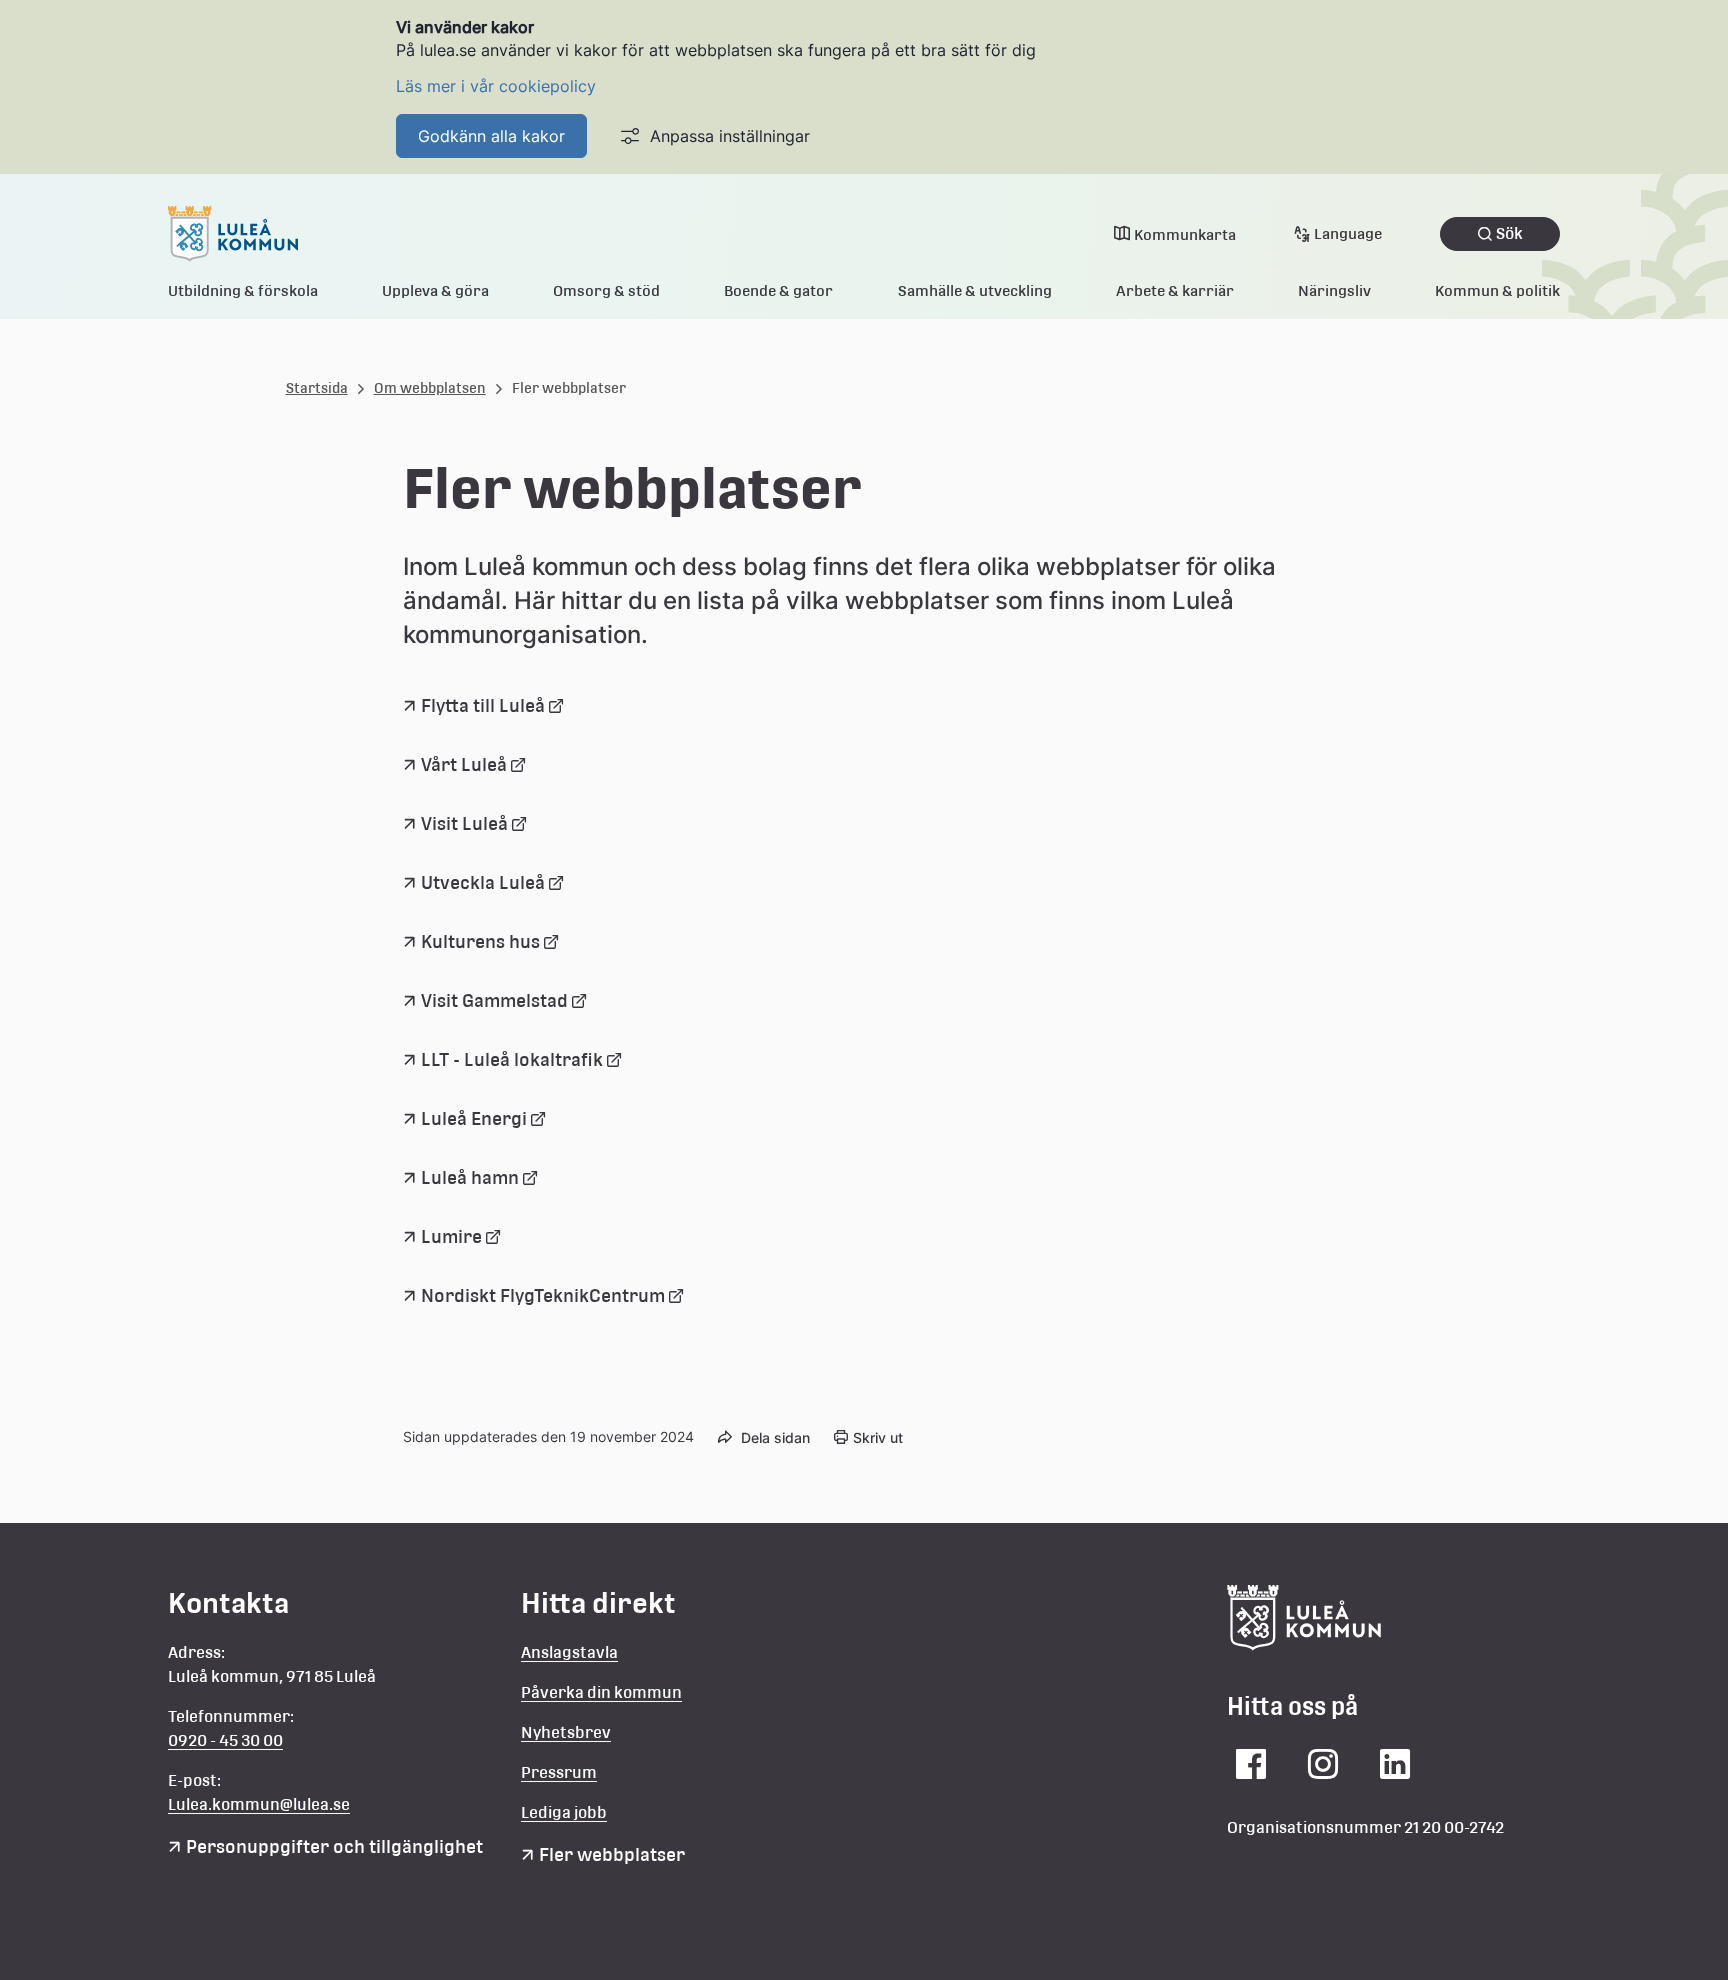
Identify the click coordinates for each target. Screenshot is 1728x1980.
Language (1348, 233)
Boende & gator (778, 290)
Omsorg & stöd (606, 290)
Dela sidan (775, 1437)
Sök (1509, 233)
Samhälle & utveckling (975, 290)
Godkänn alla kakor (491, 136)
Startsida (317, 388)
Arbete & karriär (1175, 290)
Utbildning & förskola (243, 290)
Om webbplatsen (430, 388)
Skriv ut (878, 1437)
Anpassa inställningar (730, 136)
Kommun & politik (1497, 290)
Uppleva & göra (435, 290)
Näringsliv (1334, 290)
